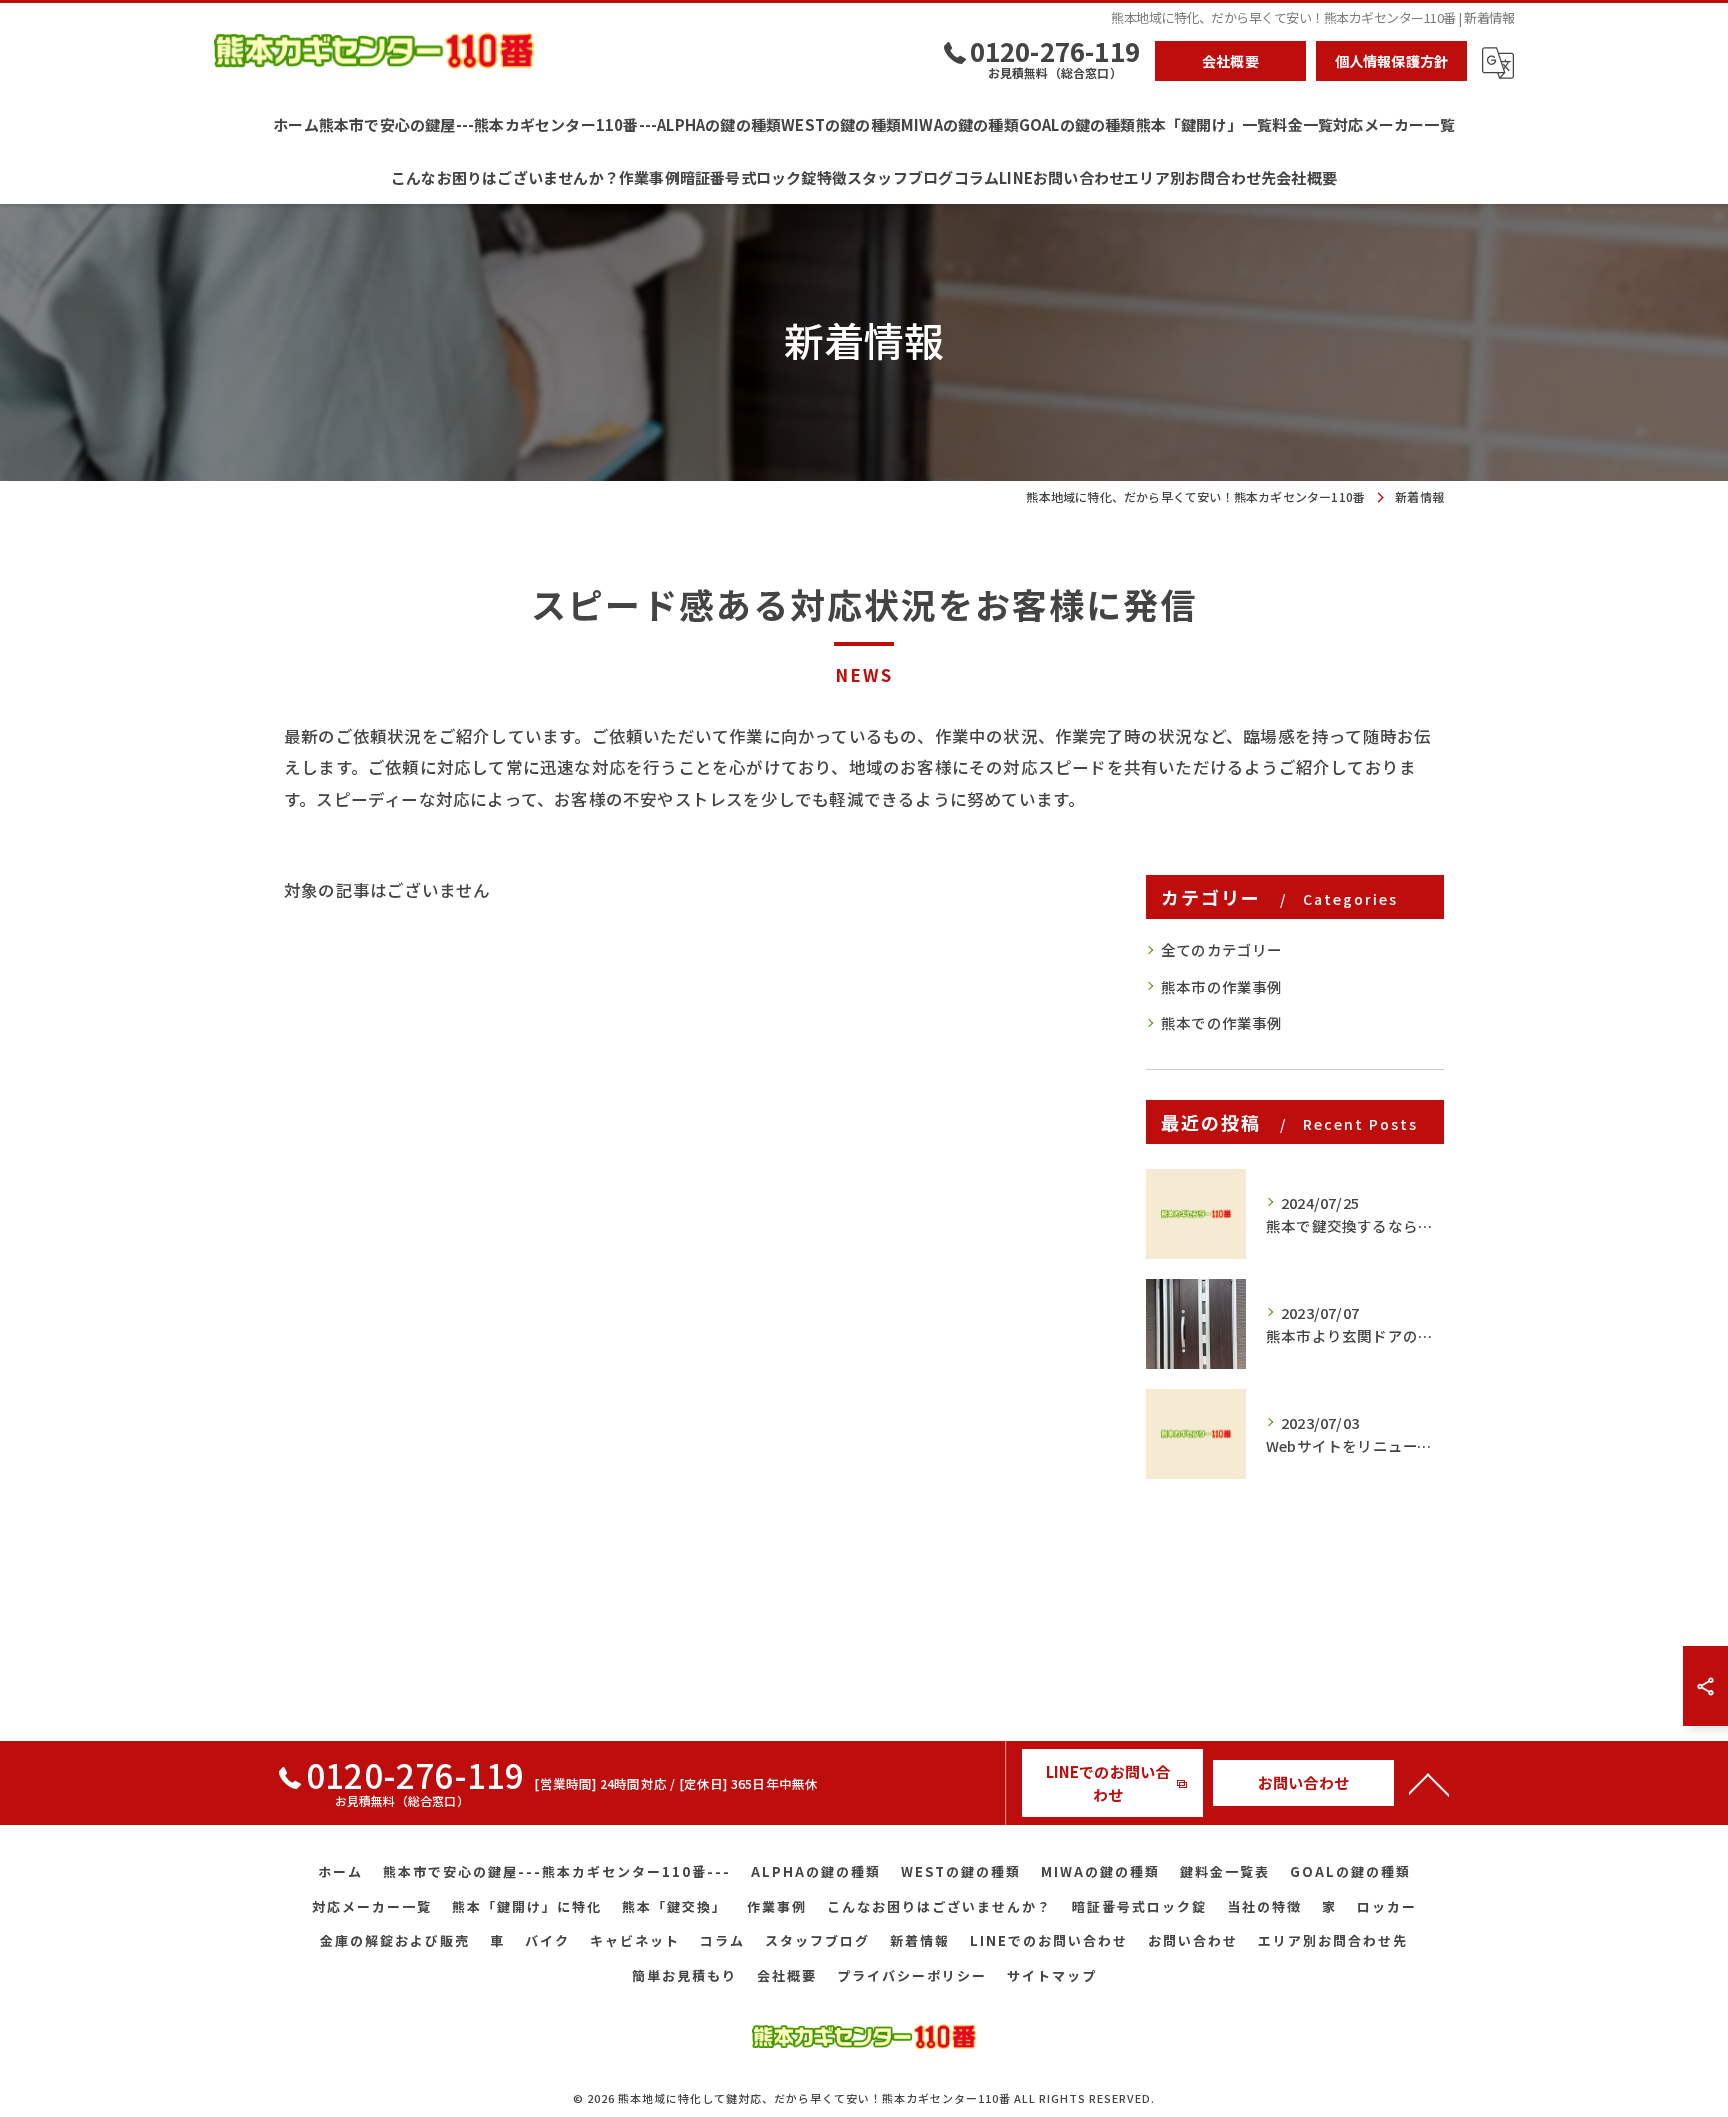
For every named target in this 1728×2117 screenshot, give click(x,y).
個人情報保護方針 (1392, 61)
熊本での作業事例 (1222, 1022)
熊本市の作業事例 (1222, 986)
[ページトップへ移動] (1429, 1783)
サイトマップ (1052, 1975)
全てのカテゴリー (1222, 949)
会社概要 (1230, 61)
